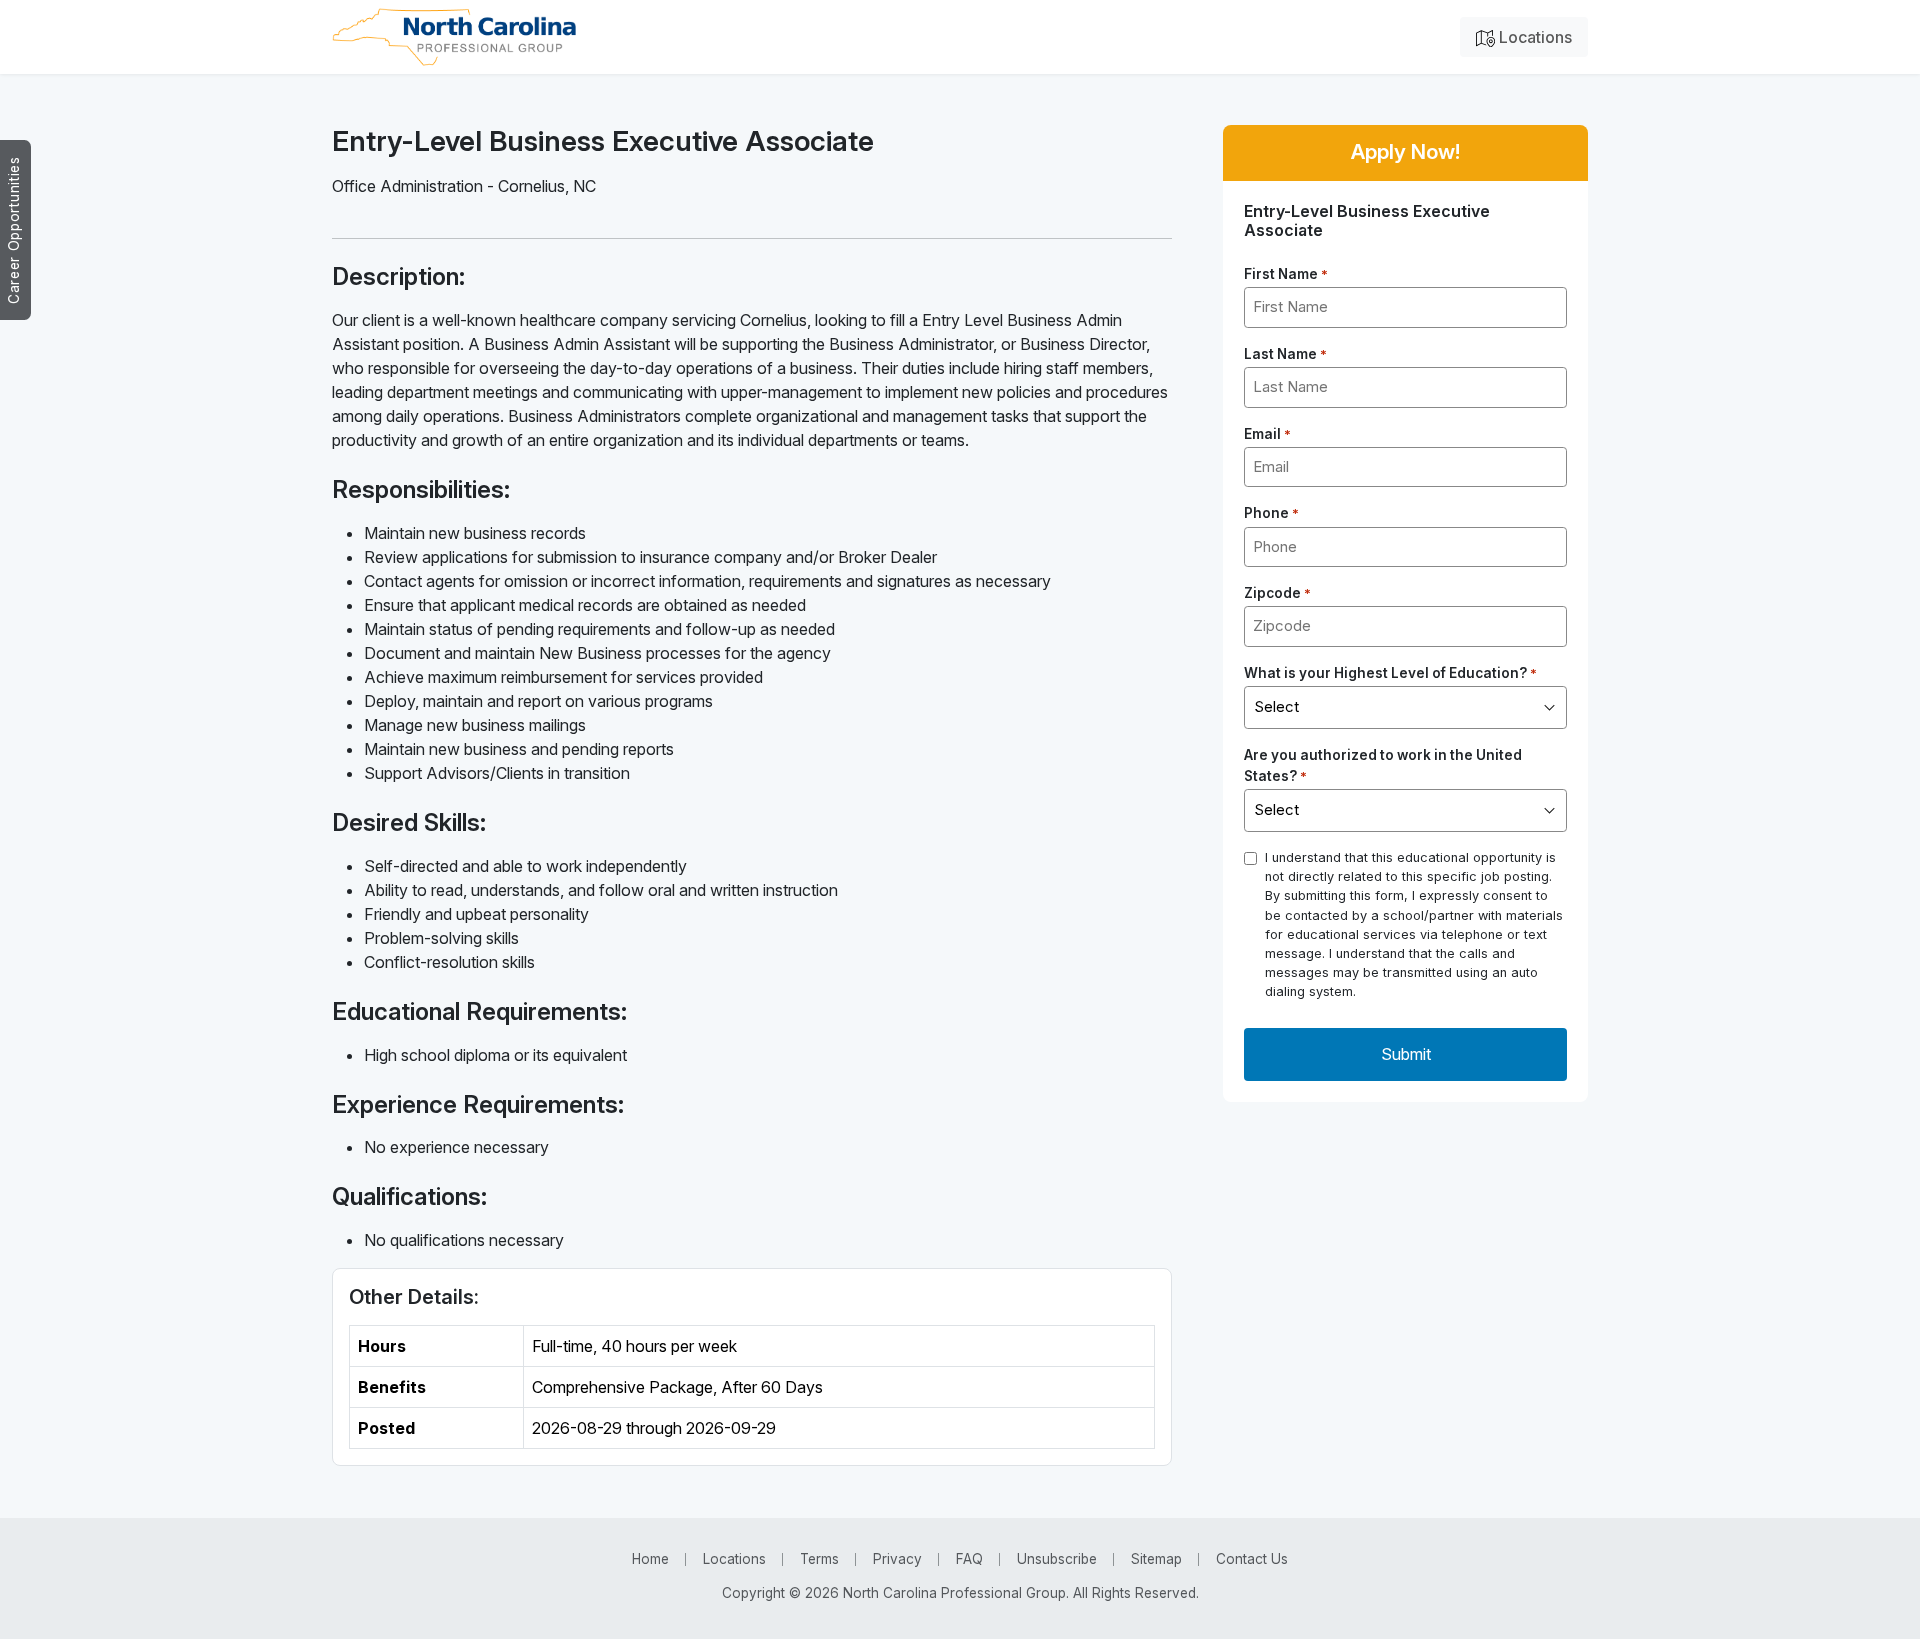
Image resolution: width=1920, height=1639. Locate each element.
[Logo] (454, 37)
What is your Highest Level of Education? (1390, 673)
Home (650, 1559)
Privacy (897, 1559)
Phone (1271, 513)
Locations (1533, 37)
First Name (1286, 274)
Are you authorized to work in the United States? (1383, 765)
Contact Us (1252, 1559)
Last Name (1285, 354)
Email (1267, 434)
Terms (819, 1559)
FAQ (969, 1559)
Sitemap (1156, 1559)
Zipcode (1277, 593)
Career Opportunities (14, 230)
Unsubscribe (1057, 1559)
